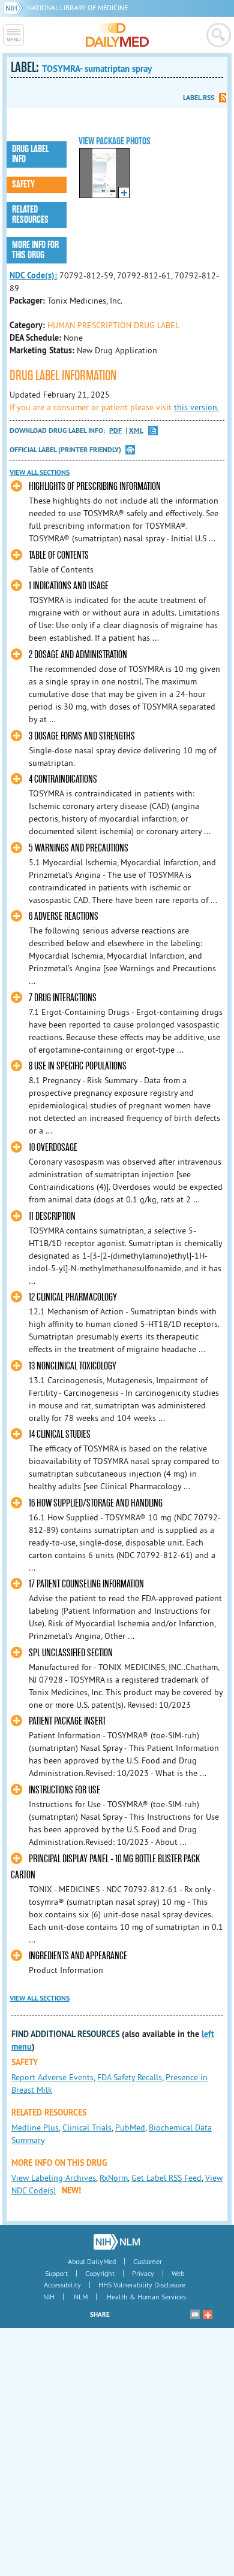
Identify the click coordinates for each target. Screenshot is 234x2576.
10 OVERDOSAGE (53, 1148)
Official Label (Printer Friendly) (65, 450)
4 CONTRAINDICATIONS (63, 779)
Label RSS (199, 98)
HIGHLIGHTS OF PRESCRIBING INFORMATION (95, 487)
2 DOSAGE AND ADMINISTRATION (78, 655)
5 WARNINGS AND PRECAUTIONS (79, 848)
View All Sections (40, 472)
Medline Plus (35, 2128)
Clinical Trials (87, 2128)
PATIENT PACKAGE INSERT (67, 1721)
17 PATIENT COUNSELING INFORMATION (86, 1584)
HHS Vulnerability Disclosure (142, 2285)
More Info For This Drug (35, 250)
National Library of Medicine (77, 7)
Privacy (143, 2273)
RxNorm (114, 2178)
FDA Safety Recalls (130, 2077)
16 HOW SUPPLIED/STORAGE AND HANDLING (96, 1503)
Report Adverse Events (52, 2077)
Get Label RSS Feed (166, 2178)
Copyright (100, 2273)
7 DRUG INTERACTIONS (63, 998)
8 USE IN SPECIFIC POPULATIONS (78, 1066)
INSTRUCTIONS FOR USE (64, 1790)
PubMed (130, 2128)
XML (136, 431)
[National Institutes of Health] (15, 7)
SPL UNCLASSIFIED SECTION (71, 1653)
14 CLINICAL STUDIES (60, 1434)
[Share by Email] (195, 2314)
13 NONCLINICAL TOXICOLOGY (73, 1366)
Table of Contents (59, 555)
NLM (81, 2297)
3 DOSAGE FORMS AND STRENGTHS (82, 736)
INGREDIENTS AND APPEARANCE (78, 1956)
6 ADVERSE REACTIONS (64, 916)
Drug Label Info (30, 154)
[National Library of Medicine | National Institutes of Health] (117, 2242)
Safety (23, 184)
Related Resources (30, 215)
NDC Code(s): (33, 275)
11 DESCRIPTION (52, 1216)
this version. (196, 407)
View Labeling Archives (54, 2178)
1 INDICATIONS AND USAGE (69, 586)
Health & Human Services (146, 2297)
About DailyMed (92, 2261)
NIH (49, 2297)
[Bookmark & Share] (208, 2314)
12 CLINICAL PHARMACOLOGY (73, 1297)
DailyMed (117, 35)
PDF (115, 431)
